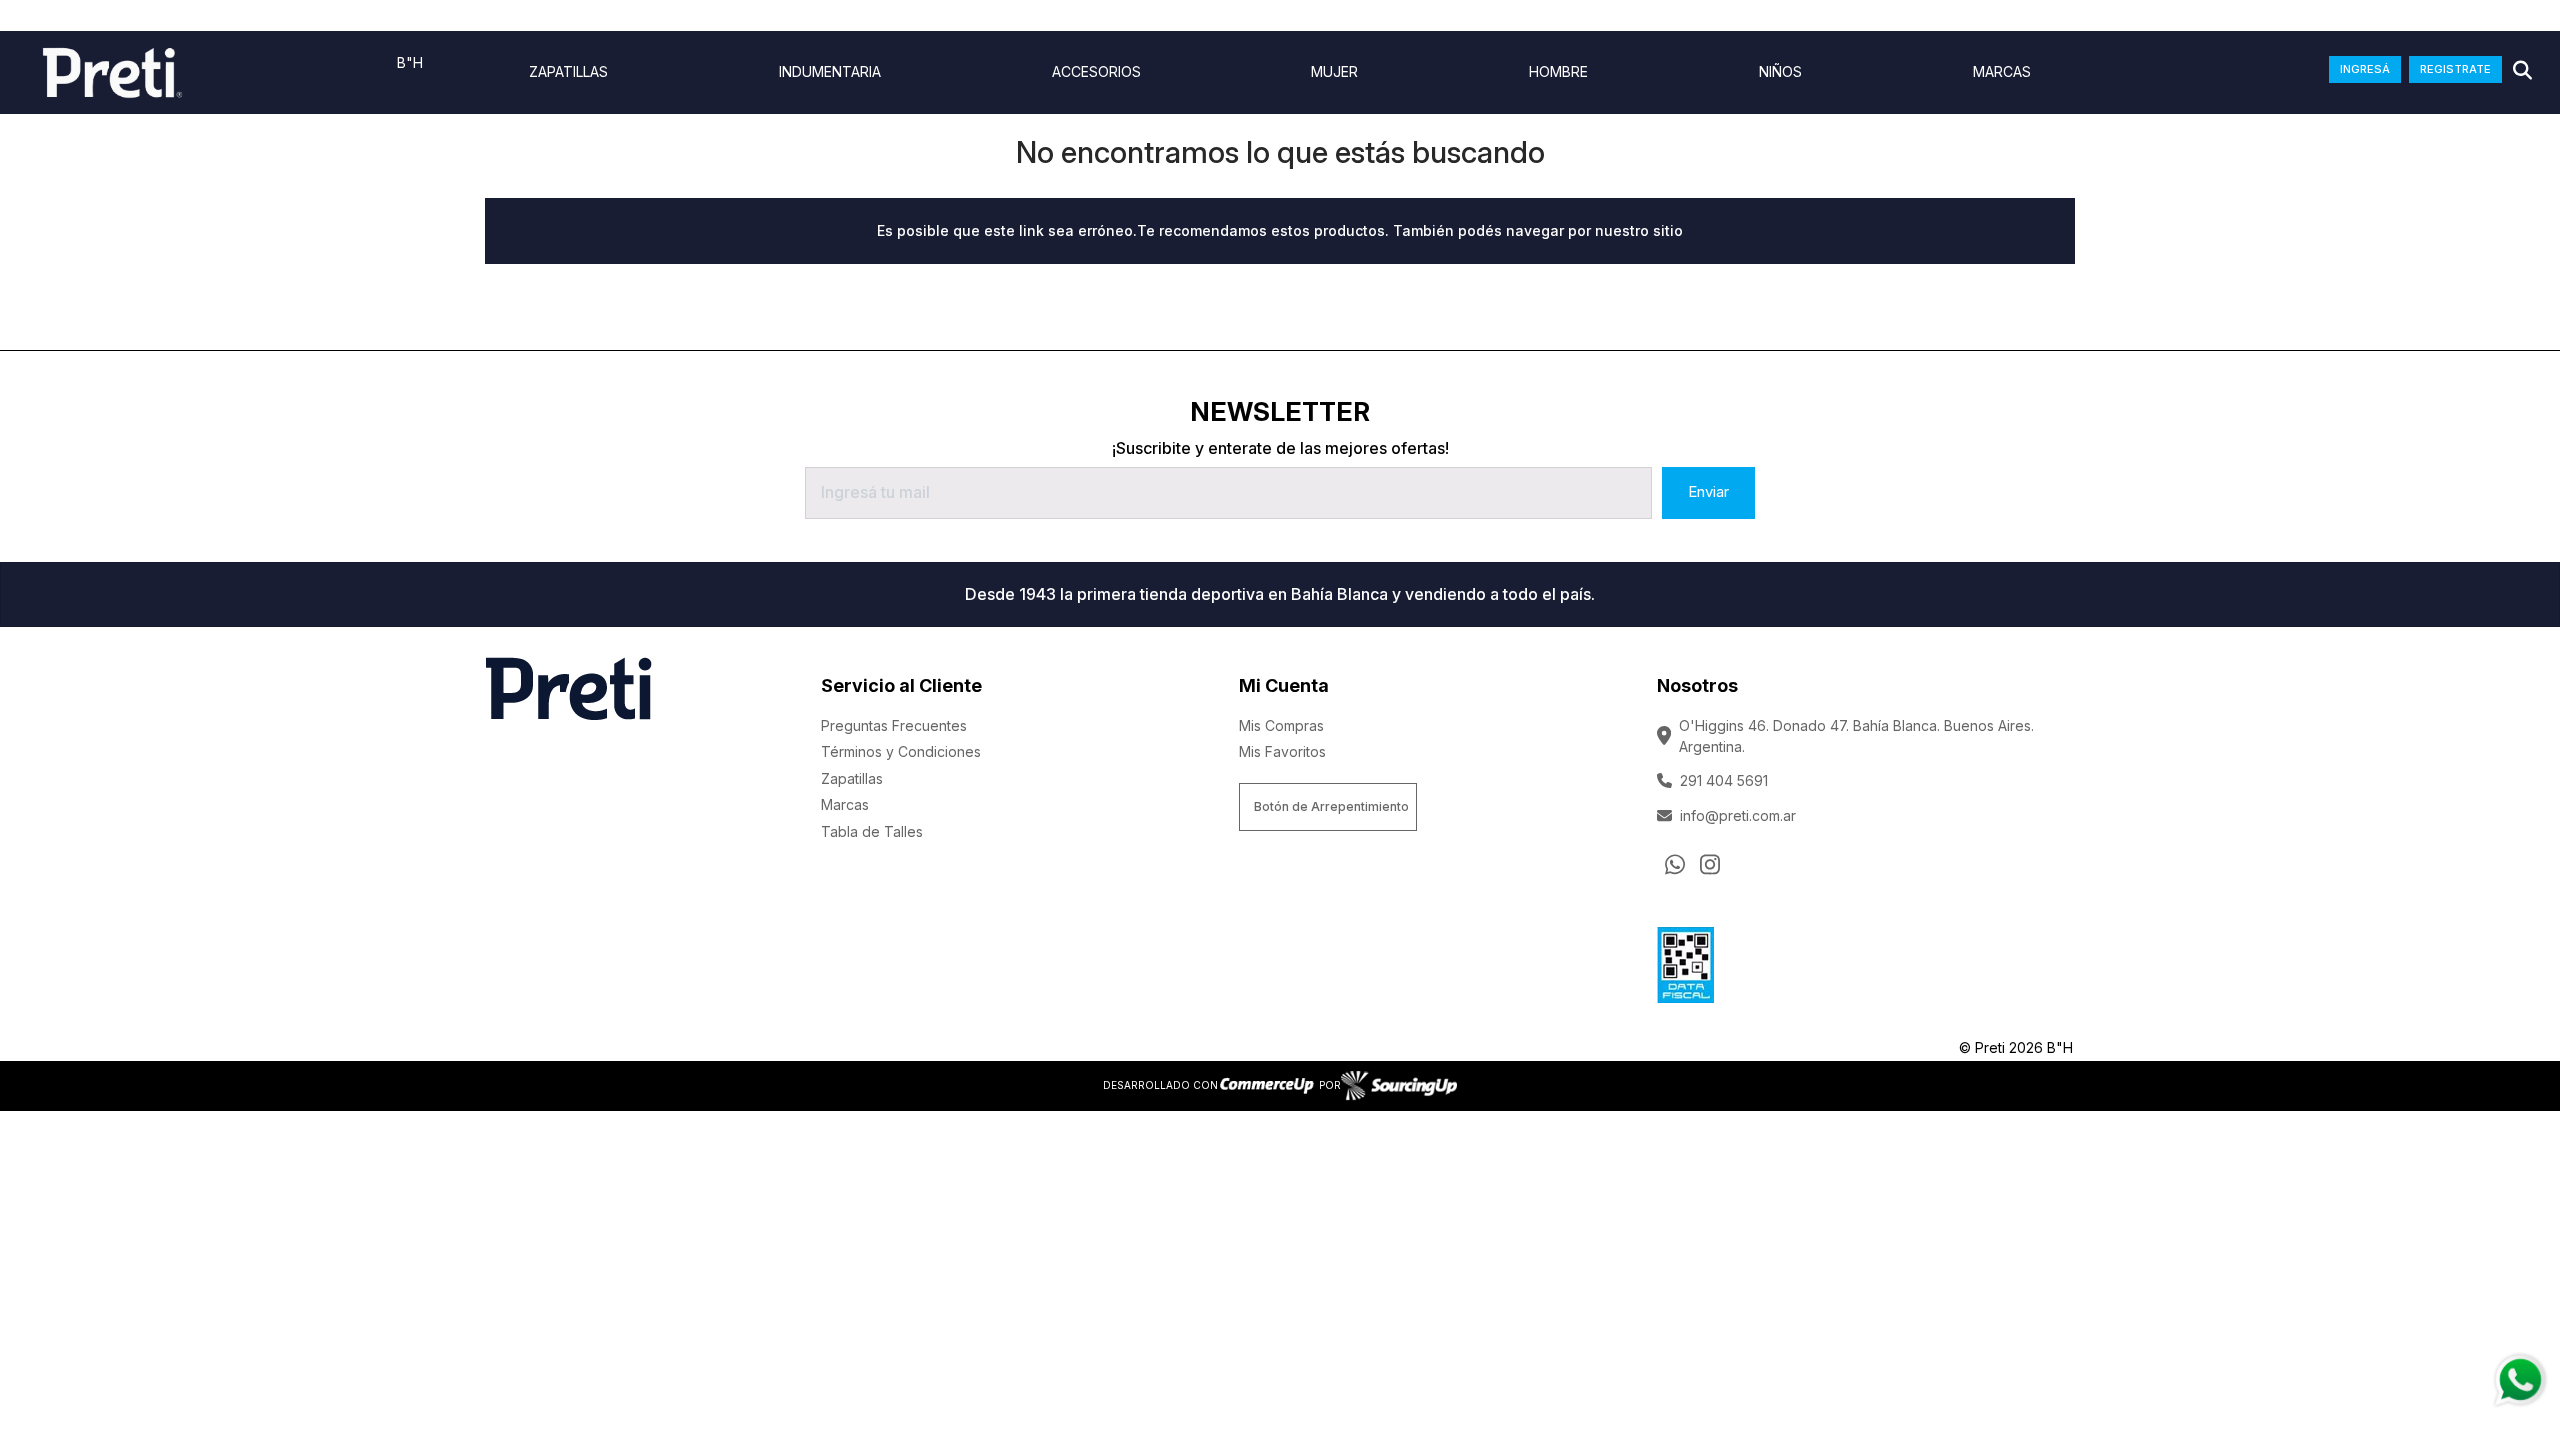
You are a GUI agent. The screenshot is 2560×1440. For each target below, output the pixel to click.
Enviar (1708, 491)
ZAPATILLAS (568, 72)
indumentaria (830, 72)
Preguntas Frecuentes (894, 725)
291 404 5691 (1724, 780)
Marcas (2002, 72)
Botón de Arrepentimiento (1331, 806)
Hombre (1558, 72)
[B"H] (112, 72)
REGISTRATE (2455, 69)
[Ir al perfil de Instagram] (1710, 864)
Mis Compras (1281, 725)
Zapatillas (852, 778)
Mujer (1334, 72)
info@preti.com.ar (1738, 815)
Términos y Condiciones (901, 751)
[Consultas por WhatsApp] (1675, 864)
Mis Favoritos (1282, 751)
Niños (1780, 72)
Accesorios (1096, 72)
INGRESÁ (2365, 69)
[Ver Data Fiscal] (1685, 961)
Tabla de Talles (872, 831)
